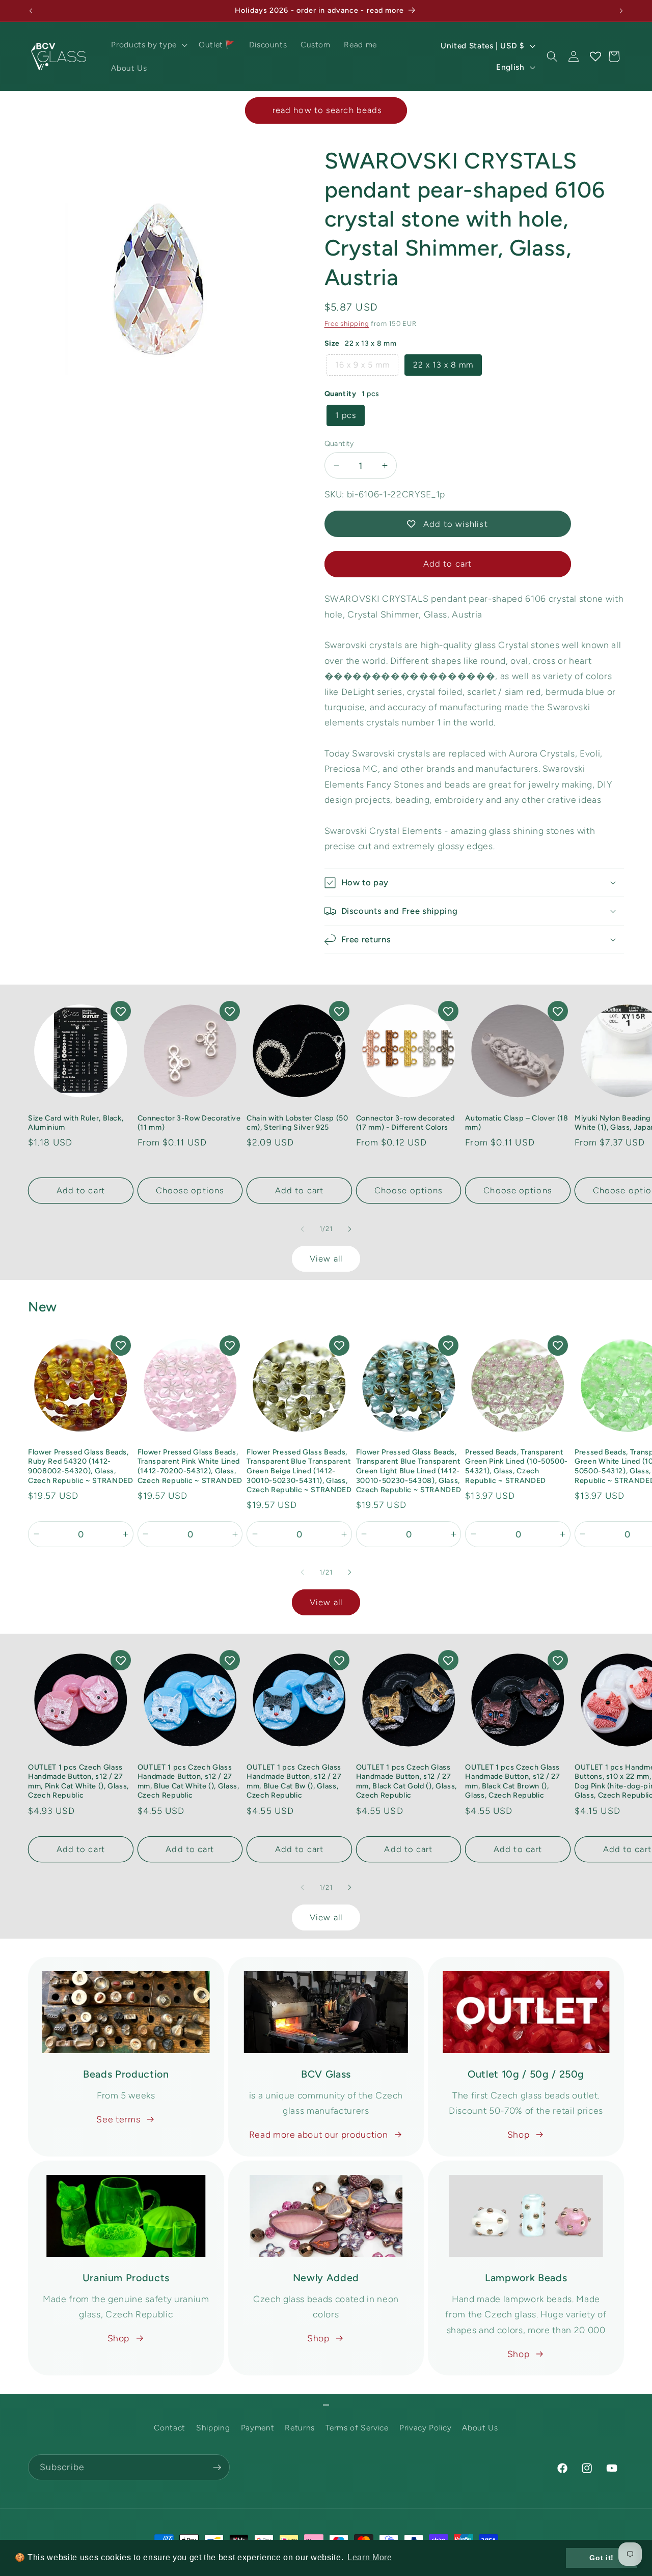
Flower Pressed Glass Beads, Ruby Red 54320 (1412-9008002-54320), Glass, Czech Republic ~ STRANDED (81, 1466)
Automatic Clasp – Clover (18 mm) (517, 1123)
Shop (519, 2134)
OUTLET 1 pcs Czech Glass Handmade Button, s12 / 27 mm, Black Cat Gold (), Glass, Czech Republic (406, 1781)
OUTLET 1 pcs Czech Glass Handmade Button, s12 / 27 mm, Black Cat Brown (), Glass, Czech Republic (513, 1781)
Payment (258, 2428)
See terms (118, 2119)
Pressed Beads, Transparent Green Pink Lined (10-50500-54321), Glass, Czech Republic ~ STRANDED (517, 1466)
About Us (480, 2428)
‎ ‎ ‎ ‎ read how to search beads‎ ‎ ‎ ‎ (326, 110)
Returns (300, 2428)
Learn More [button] (370, 2557)
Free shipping (347, 323)
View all (326, 1258)
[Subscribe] (217, 2468)
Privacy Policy (425, 2428)
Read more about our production (319, 2134)
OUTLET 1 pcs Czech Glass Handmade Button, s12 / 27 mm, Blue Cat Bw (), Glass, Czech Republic (294, 1781)
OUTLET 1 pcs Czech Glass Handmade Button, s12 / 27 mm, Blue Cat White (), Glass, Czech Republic (188, 1781)
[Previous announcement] (31, 11)
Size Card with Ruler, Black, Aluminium (76, 1123)
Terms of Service (357, 2428)
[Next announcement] (621, 11)
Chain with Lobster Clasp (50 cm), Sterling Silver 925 (297, 1123)
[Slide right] (349, 1229)
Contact (170, 2428)
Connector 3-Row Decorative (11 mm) (189, 1123)
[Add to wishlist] (121, 1011)
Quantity (339, 443)
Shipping (213, 2428)
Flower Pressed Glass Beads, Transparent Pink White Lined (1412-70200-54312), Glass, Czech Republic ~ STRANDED (190, 1466)
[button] (148, 45)
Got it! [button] (602, 2558)
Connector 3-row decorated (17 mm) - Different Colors (405, 1123)
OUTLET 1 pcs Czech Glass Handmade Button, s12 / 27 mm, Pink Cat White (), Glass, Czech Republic (78, 1781)
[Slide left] (303, 1229)
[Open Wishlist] (595, 57)
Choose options (190, 1190)
